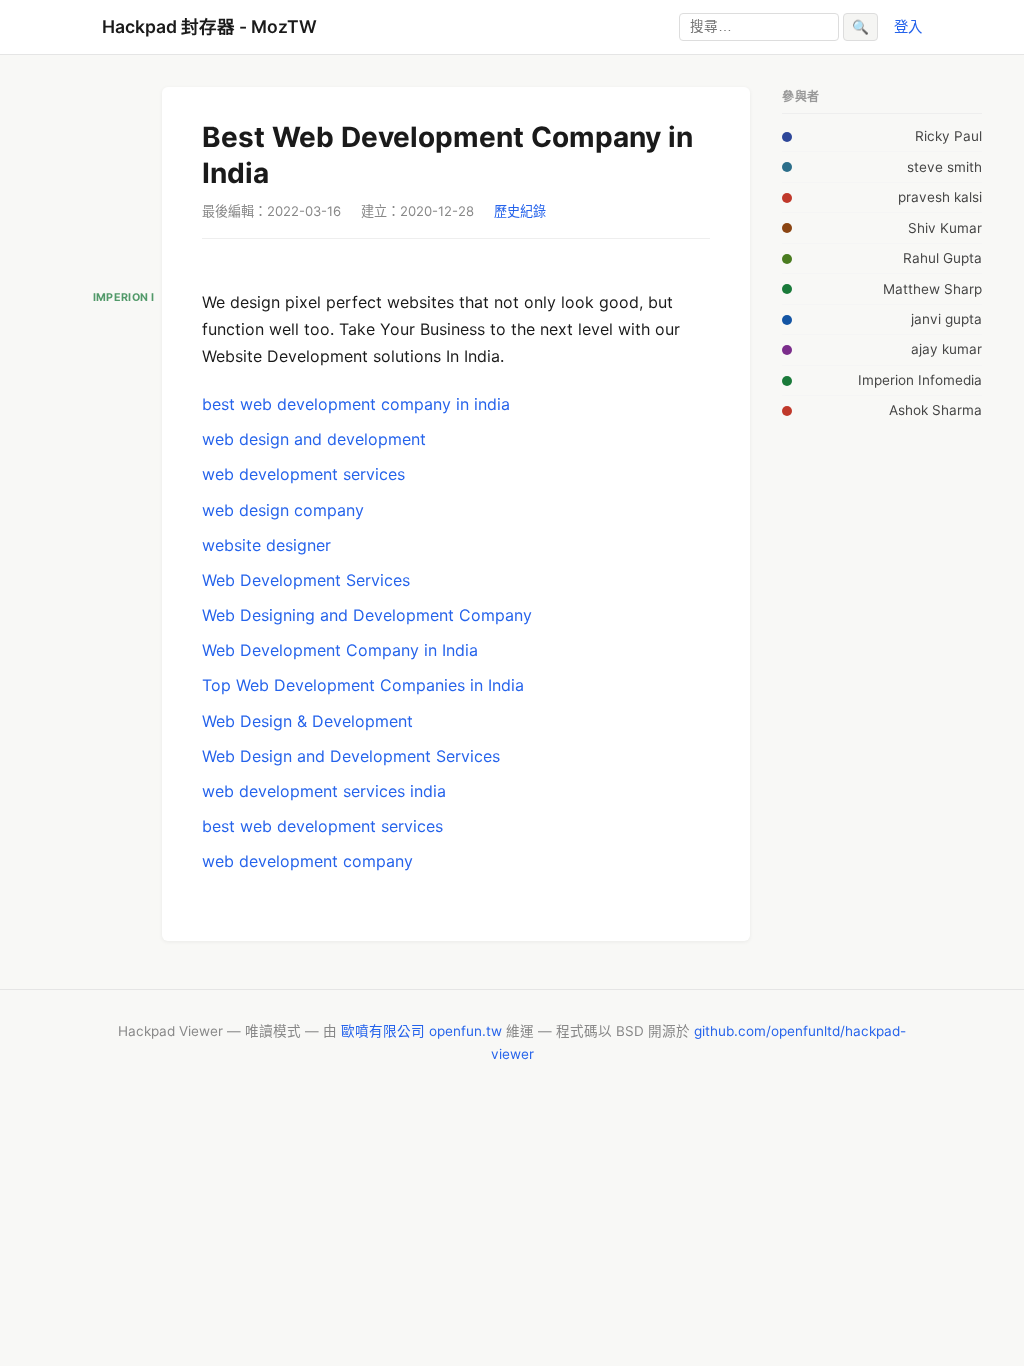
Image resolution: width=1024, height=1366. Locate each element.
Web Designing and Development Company (367, 615)
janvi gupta (946, 319)
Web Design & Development (307, 721)
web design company (283, 510)
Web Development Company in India (340, 650)
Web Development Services (306, 580)
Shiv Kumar (945, 228)
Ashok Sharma (935, 410)
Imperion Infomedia (920, 380)
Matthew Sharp (932, 289)
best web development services (322, 826)
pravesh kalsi (940, 197)
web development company (307, 861)
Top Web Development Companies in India (363, 685)
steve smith (944, 167)
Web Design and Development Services (351, 756)
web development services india (324, 791)
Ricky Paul (948, 136)
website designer (266, 545)
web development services (303, 474)
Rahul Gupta (942, 258)
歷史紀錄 (520, 211)
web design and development (314, 439)
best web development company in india (356, 404)
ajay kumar (946, 349)
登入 (908, 26)
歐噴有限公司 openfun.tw (421, 1031)
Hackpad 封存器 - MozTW (209, 26)
